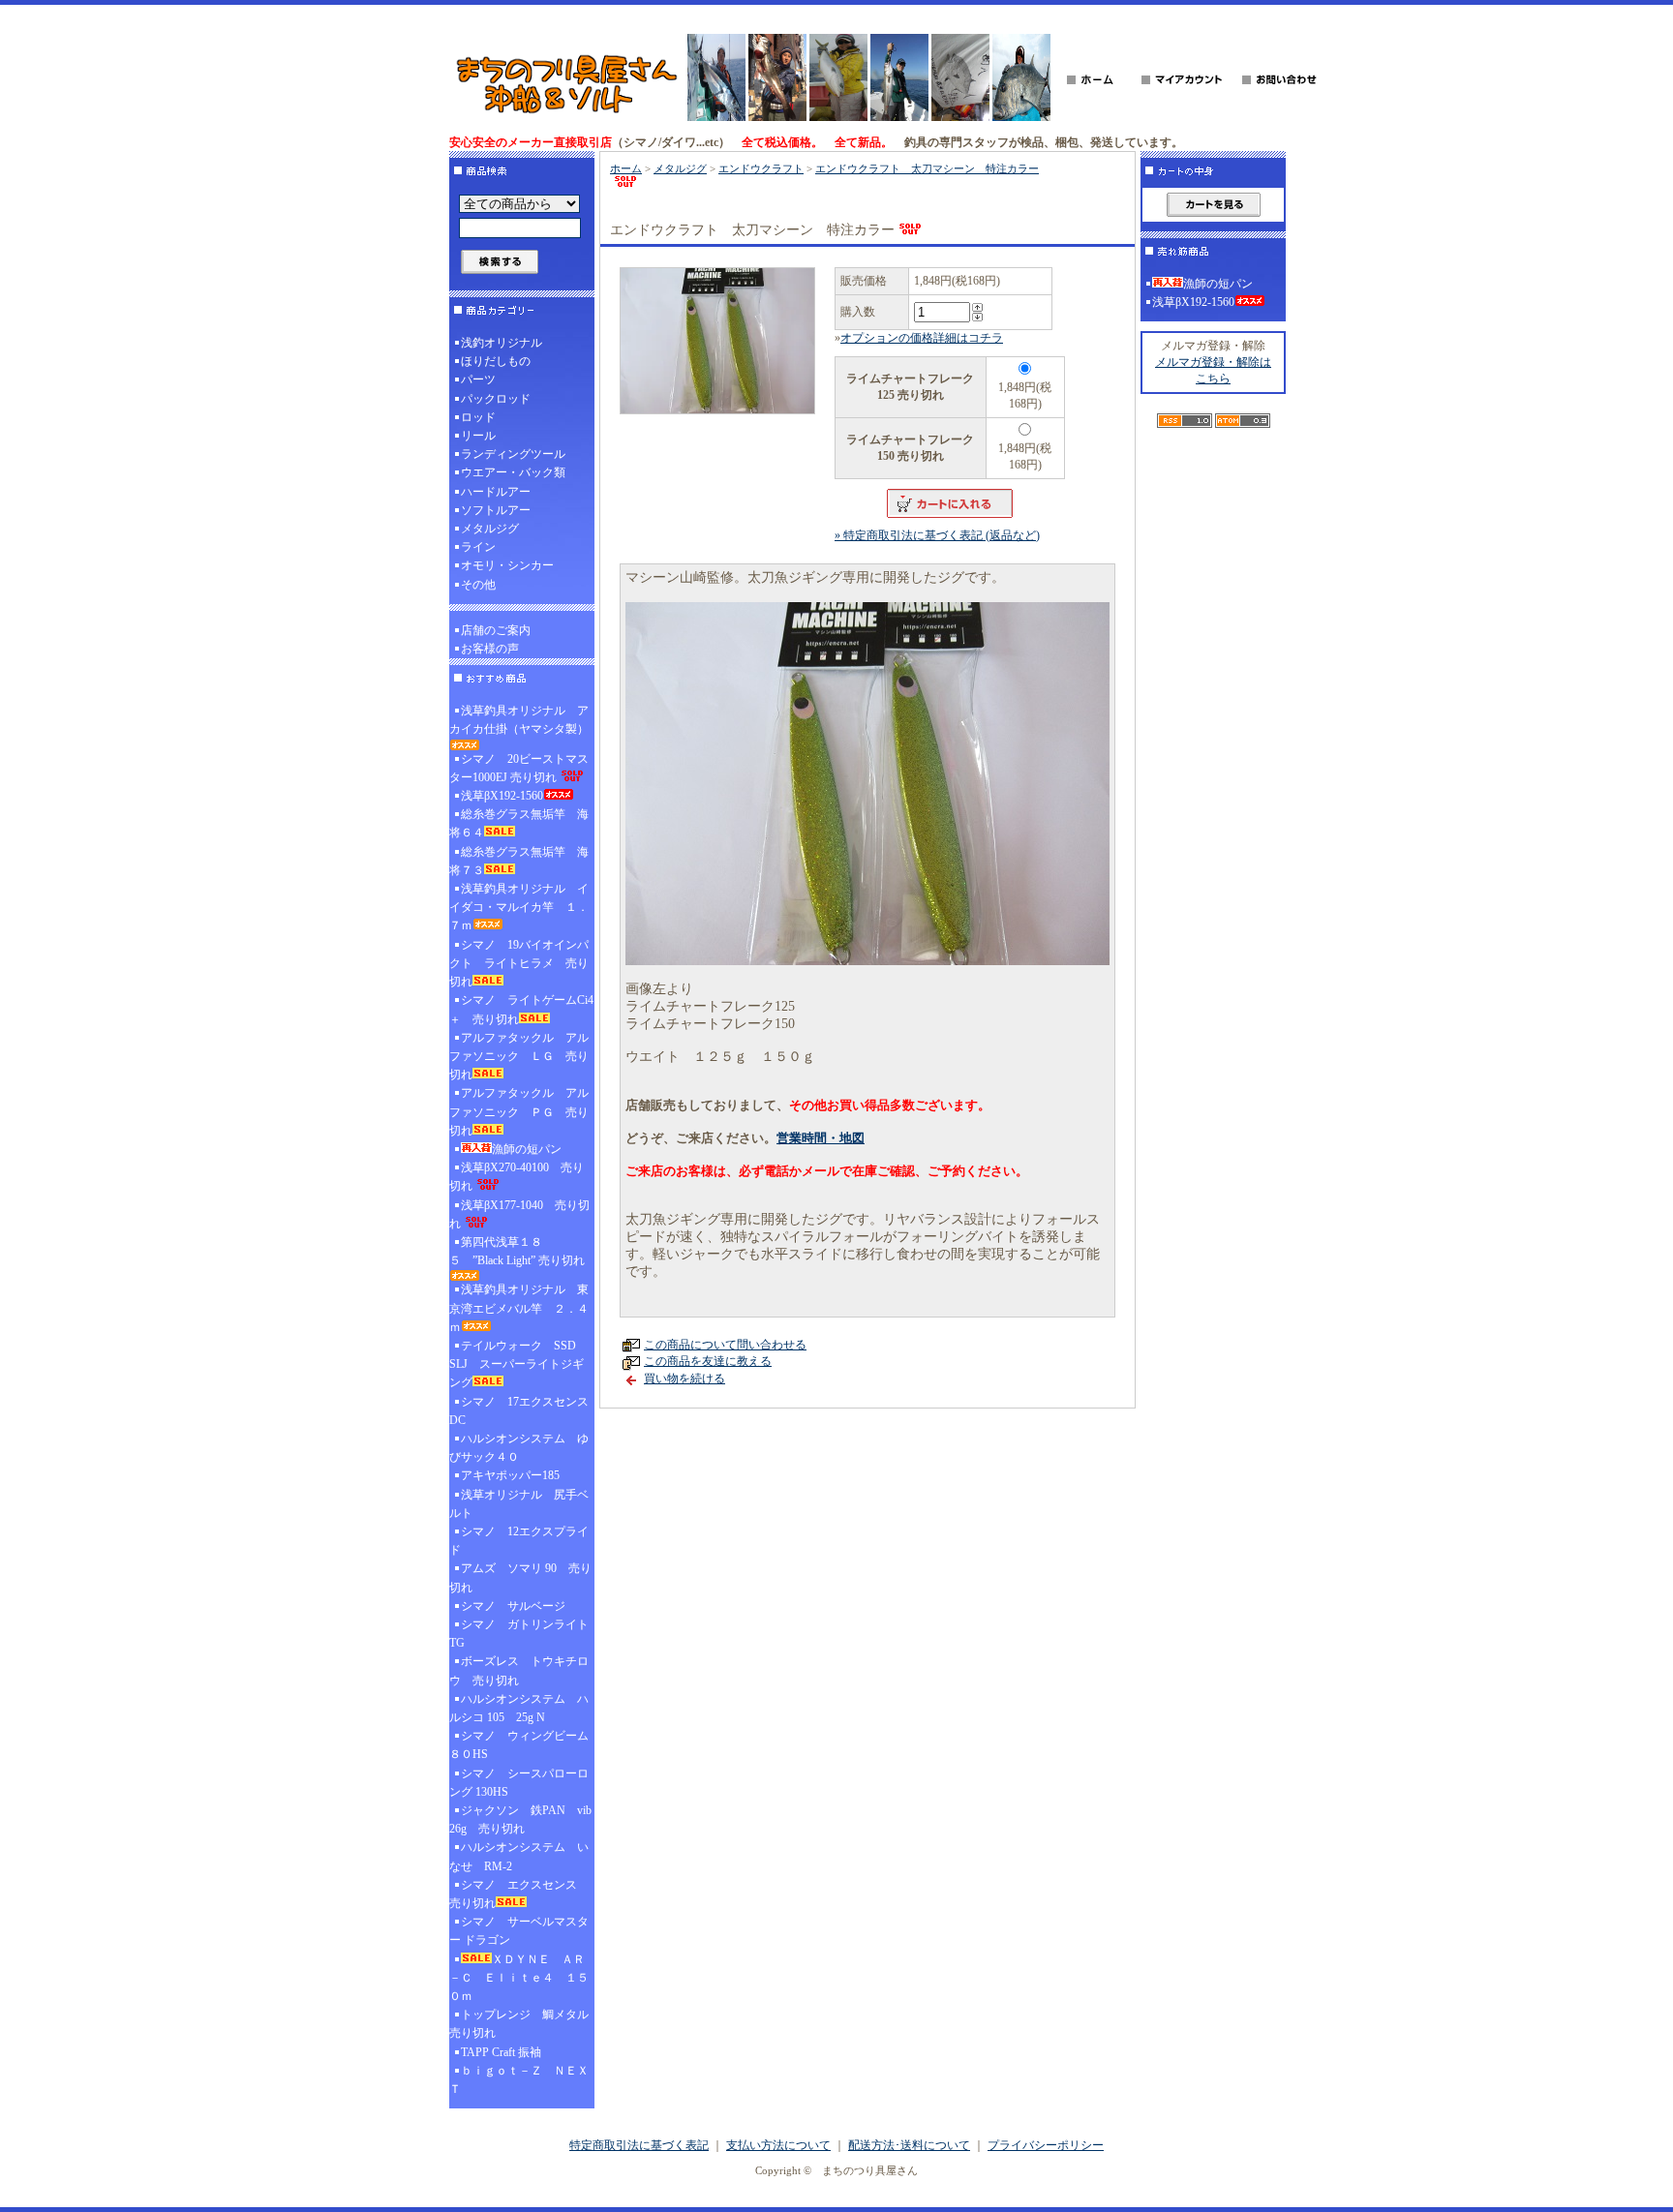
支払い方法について (778, 2145)
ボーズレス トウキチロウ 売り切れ (519, 1670)
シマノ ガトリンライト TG (519, 1634)
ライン (478, 547)
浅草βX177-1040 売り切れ (519, 1214)
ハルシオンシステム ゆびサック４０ (519, 1448)
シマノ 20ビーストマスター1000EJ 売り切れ (519, 768)
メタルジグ (490, 529)
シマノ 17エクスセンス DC (522, 1411)
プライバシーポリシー (1046, 2145)
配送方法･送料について (909, 2145)
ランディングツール (513, 454)
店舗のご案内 (496, 630)
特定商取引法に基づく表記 (639, 2145)
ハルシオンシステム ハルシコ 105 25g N (519, 1708)
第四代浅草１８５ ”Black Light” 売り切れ (517, 1251)
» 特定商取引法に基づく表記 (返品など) (937, 535)
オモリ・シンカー (507, 565)
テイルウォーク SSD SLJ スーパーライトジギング (518, 1364)
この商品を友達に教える (708, 1361)
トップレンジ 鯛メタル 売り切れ (522, 2024)
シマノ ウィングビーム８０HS (519, 1745)
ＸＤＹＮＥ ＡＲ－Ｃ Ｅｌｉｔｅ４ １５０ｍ (519, 1978)
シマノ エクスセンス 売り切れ (519, 1894)
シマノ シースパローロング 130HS (519, 1783)
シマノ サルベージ (513, 1606)
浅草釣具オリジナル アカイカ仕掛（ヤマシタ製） (519, 720)
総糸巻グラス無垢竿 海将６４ (519, 823)
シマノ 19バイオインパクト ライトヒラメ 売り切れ (519, 963)
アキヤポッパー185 (510, 1475)
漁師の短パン (527, 1149)
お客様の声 (490, 649)
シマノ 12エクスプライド (519, 1541)
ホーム (626, 168)
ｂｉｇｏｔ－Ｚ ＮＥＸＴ (519, 2080)
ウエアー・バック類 (513, 472)
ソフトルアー (496, 510)
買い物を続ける (684, 1379)
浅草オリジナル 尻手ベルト (519, 1504)
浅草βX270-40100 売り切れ (517, 1177)
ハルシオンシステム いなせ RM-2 (519, 1856)
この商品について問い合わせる (725, 1345)
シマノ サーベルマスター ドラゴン (519, 1931)
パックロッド (496, 399)
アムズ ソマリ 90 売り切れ (520, 1577)
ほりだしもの (496, 361)
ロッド (478, 417)
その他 (478, 585)
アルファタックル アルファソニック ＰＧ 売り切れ (519, 1111)
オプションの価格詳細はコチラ (922, 338)
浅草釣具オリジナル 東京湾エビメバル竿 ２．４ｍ (519, 1308)
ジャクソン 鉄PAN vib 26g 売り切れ (520, 1819)
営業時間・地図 (821, 1138)
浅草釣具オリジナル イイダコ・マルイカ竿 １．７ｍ (519, 907)
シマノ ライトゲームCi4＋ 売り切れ (521, 1009)
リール (478, 436)
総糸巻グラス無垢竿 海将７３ (519, 861)
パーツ (478, 379)
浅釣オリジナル (502, 343)
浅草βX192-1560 (502, 796)
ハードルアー (496, 492)
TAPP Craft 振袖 (501, 2052)
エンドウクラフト (761, 168)
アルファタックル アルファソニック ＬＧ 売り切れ (519, 1056)
